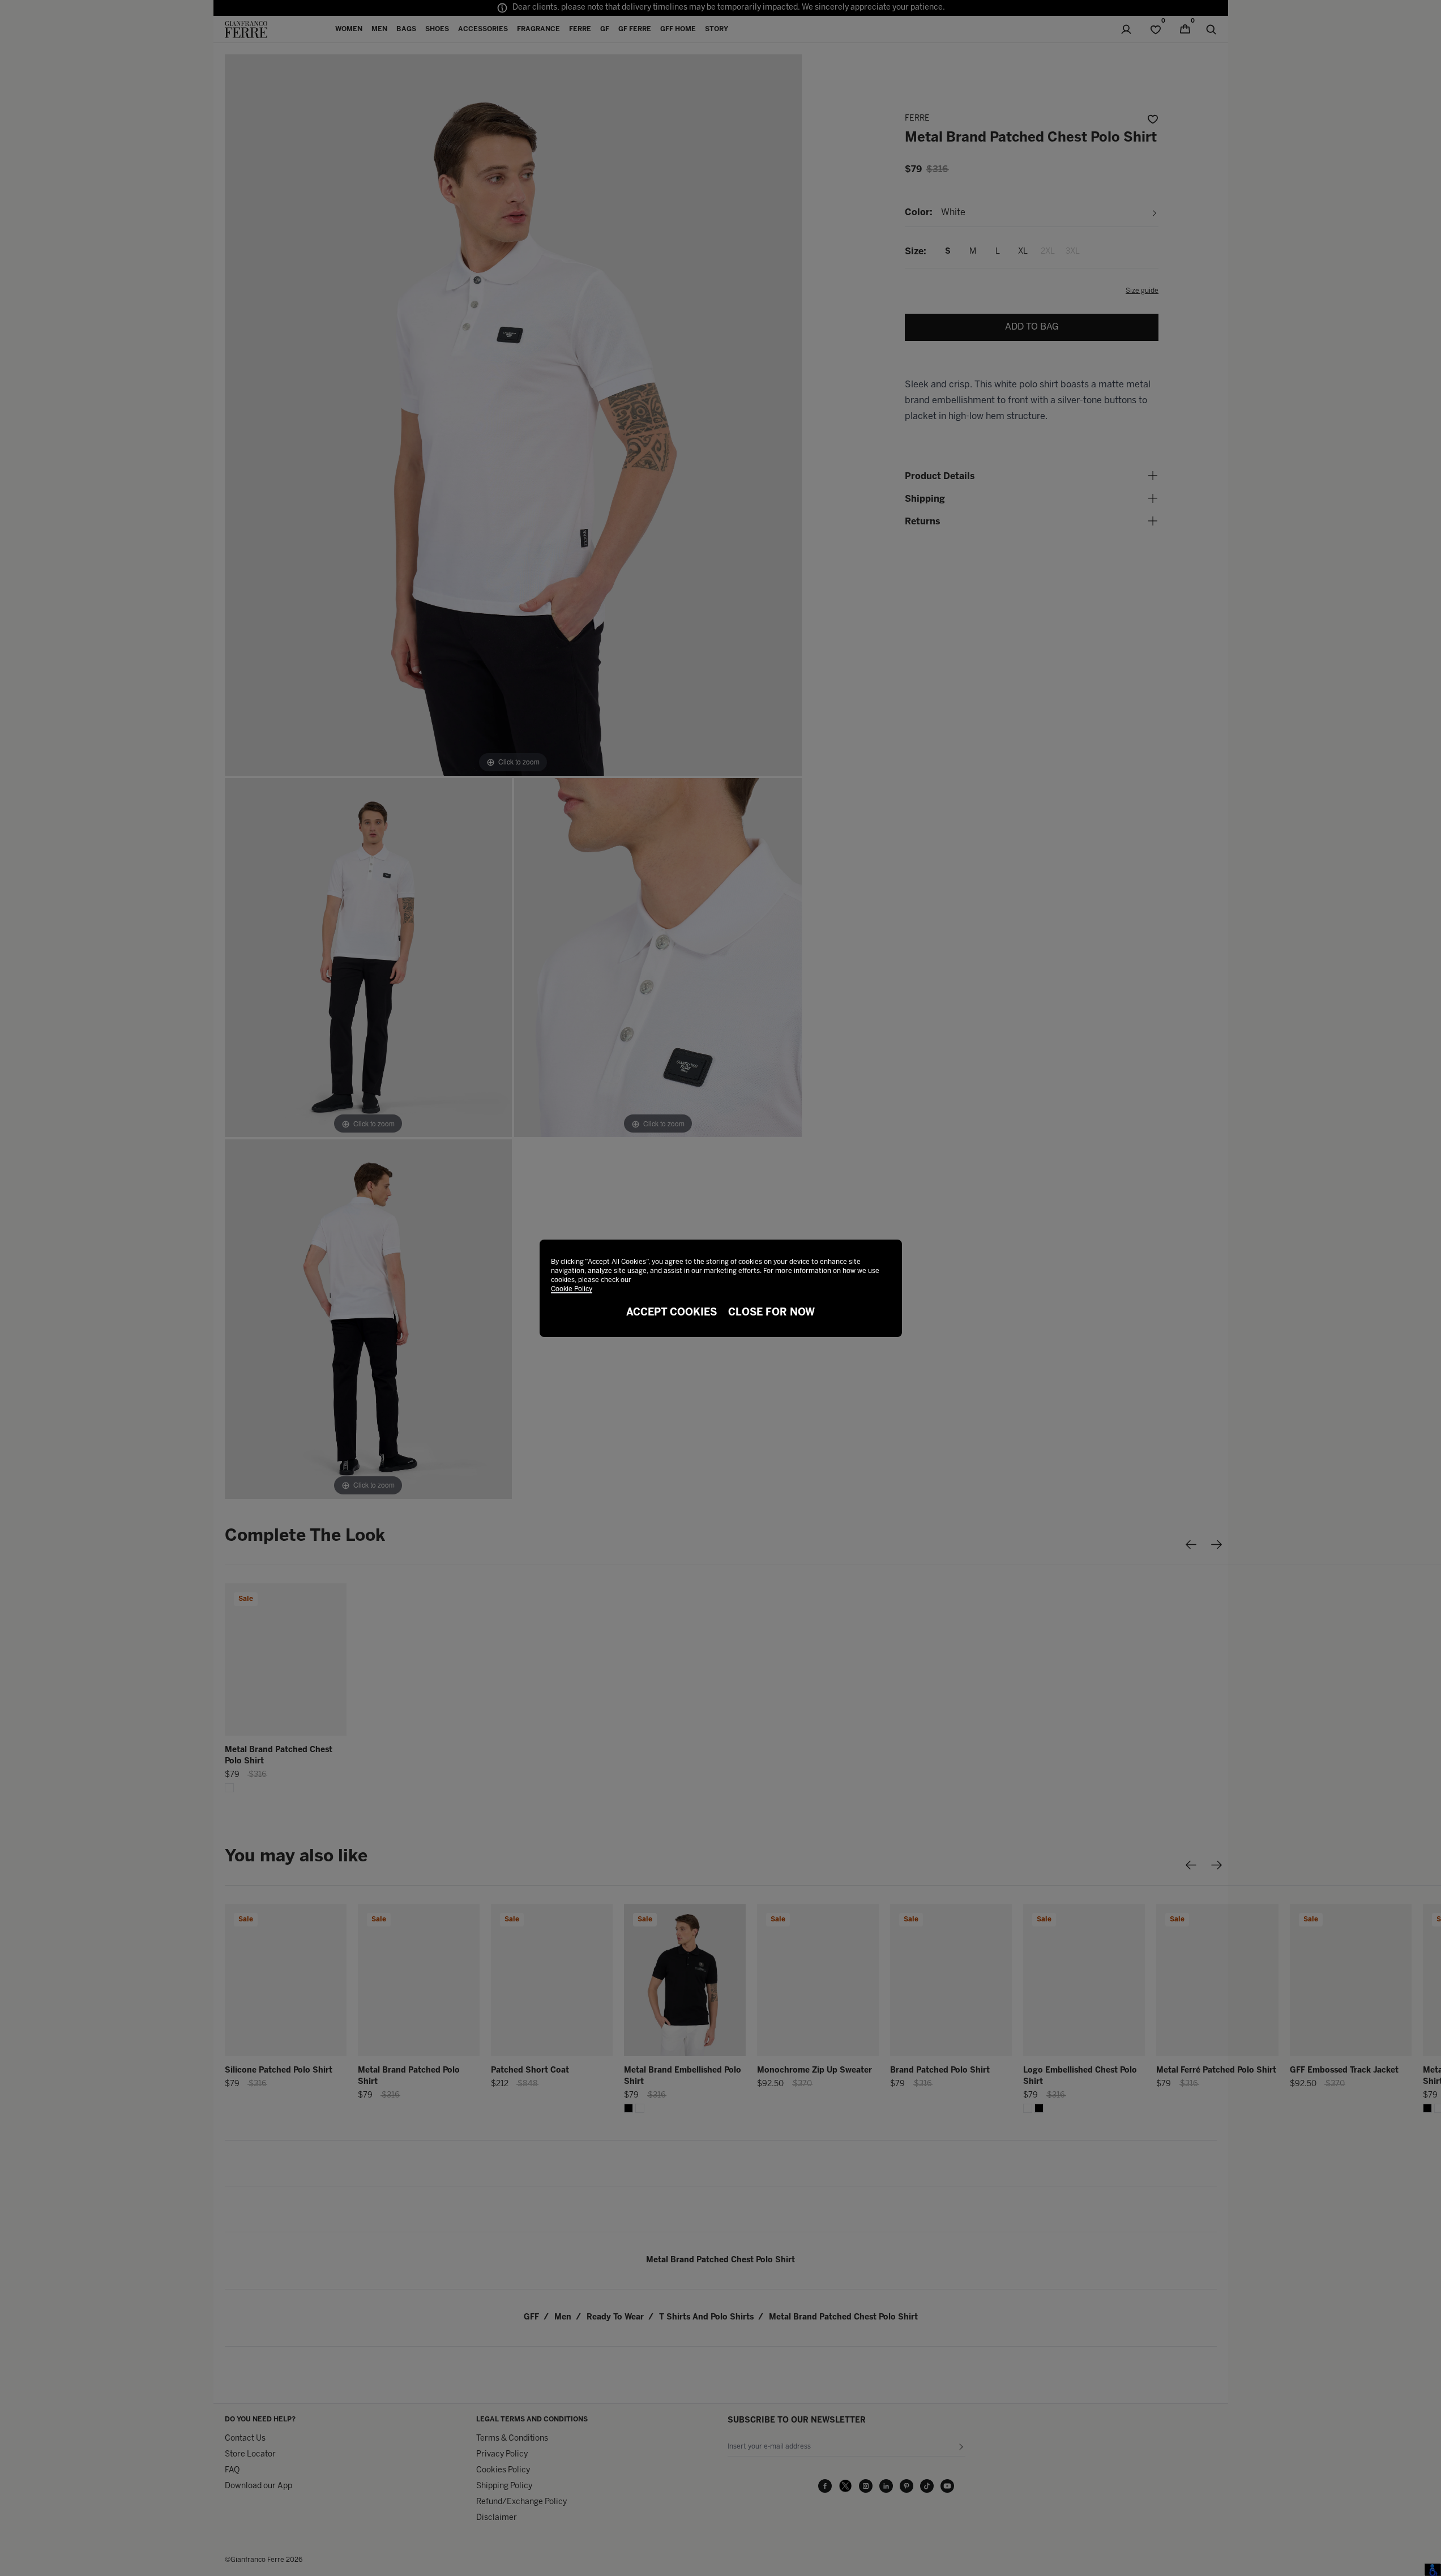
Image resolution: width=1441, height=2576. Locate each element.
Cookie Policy (572, 1289)
